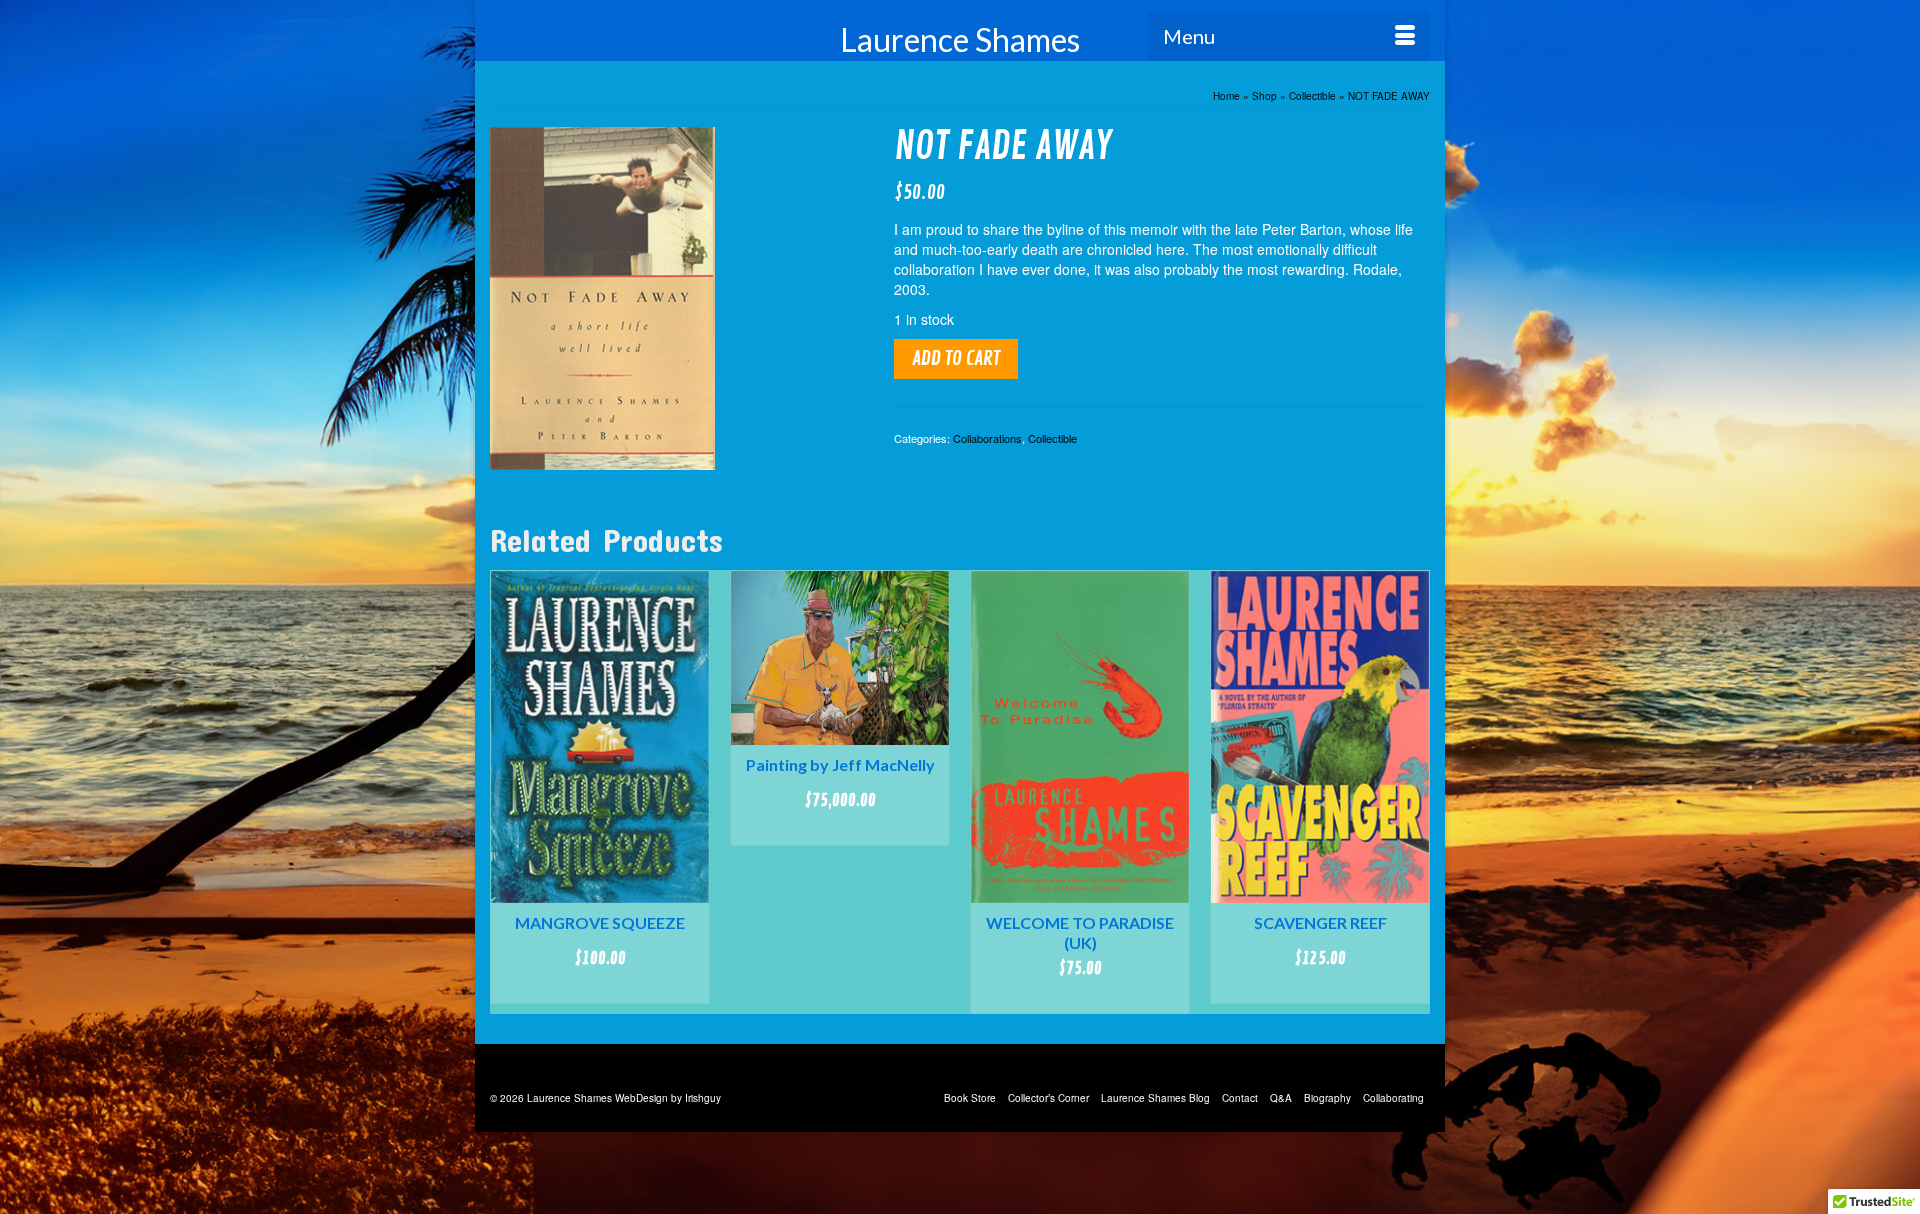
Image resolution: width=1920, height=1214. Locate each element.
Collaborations (987, 438)
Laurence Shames (960, 39)
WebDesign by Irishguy (668, 1098)
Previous (507, 792)
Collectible (1052, 438)
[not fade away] (602, 296)
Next (1412, 792)
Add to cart (956, 358)
